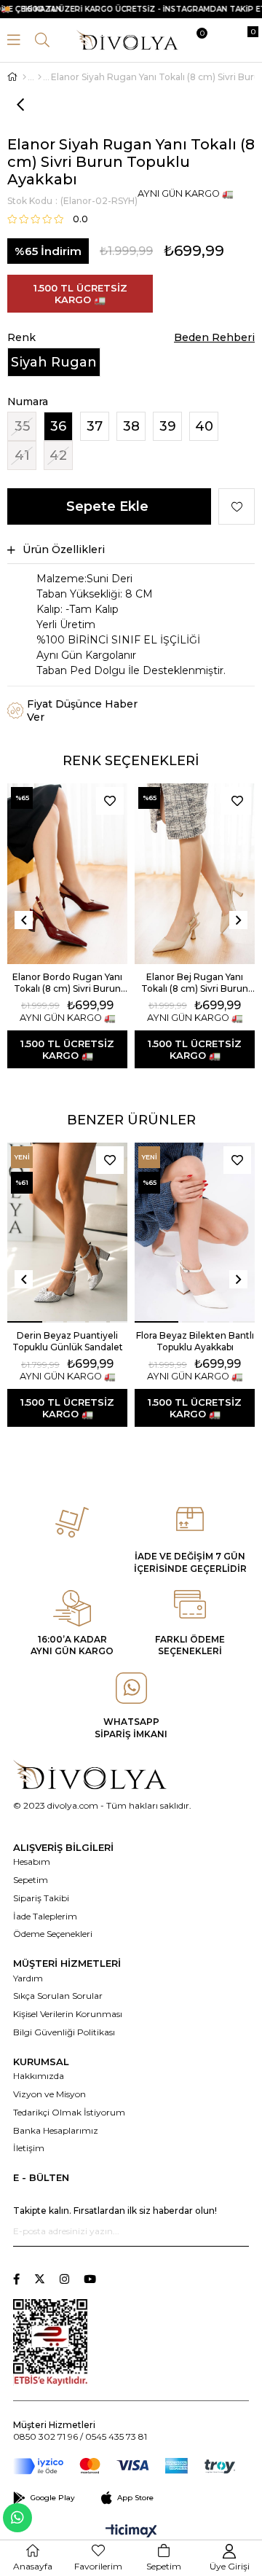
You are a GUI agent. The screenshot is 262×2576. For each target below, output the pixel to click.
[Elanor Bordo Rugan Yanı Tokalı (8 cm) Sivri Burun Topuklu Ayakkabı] (67, 874)
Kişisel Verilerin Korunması (68, 2014)
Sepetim (31, 1880)
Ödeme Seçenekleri (53, 1934)
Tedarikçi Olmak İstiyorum (69, 2112)
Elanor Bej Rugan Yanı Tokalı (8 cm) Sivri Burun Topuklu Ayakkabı (195, 983)
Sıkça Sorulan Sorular (58, 1996)
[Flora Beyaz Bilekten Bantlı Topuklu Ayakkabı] (195, 1233)
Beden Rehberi (214, 337)
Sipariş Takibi (41, 1898)
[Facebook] (16, 2279)
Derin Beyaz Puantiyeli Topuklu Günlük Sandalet (68, 1341)
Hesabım (32, 1861)
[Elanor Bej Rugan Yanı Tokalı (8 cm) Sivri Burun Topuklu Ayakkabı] (195, 874)
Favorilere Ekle (110, 801)
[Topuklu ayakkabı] (40, 77)
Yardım (28, 1978)
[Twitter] (40, 2279)
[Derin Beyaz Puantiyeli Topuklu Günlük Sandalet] (67, 1233)
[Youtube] (90, 2279)
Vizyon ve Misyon (49, 2094)
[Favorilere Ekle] (237, 506)
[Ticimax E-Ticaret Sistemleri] (131, 2532)
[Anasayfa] (24, 77)
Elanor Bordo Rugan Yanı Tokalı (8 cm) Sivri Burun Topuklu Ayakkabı (67, 983)
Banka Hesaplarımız (56, 2130)
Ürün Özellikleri (64, 549)
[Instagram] (64, 2279)
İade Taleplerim (45, 1916)
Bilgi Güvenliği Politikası (64, 2032)
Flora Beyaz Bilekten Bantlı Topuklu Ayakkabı (195, 1341)
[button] (25, 1322)
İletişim (29, 2148)
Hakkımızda (39, 2076)
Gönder (238, 2231)
